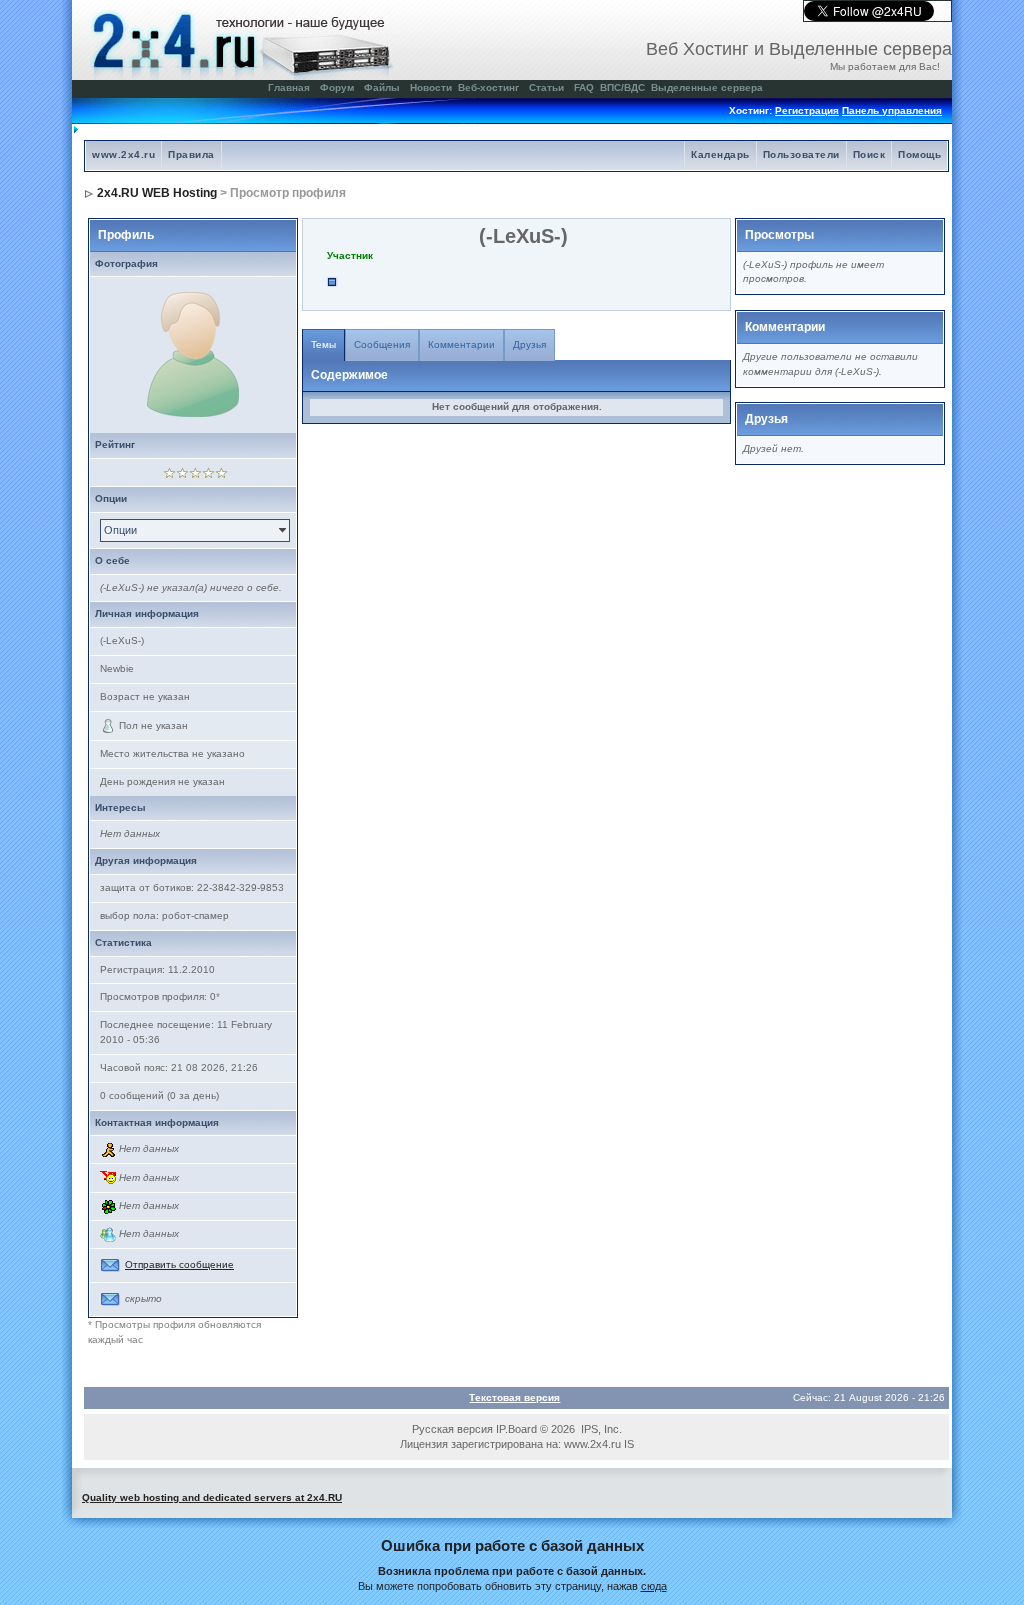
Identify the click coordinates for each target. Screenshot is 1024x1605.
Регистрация (807, 110)
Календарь (720, 154)
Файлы (382, 87)
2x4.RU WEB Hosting (157, 193)
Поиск (869, 154)
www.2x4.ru (123, 154)
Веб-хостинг (488, 87)
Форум (337, 87)
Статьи (546, 87)
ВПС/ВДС (622, 87)
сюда (654, 1586)
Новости (431, 87)
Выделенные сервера (707, 87)
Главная (289, 87)
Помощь (919, 154)
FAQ (584, 87)
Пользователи (801, 154)
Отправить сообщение (179, 1264)
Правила (191, 154)
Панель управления (892, 110)
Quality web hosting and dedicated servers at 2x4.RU (212, 1497)
